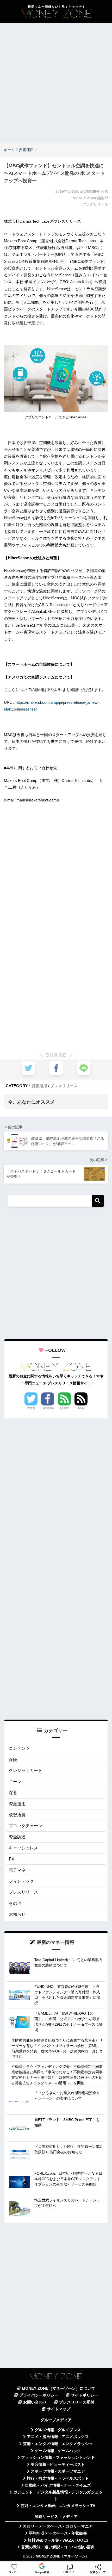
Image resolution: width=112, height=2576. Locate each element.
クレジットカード (26, 1771)
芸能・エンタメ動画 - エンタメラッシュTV (58, 2506)
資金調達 (17, 1837)
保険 (13, 1760)
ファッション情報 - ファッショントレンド (58, 2457)
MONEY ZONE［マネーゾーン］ (63, 2556)
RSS (81, 1408)
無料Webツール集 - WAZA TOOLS (58, 2540)
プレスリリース (64, 1086)
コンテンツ (19, 1748)
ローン (15, 1782)
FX (12, 1859)
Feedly (64, 1408)
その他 (15, 1903)
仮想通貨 (17, 1815)
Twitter (31, 1408)
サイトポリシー (85, 2395)
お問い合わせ (35, 2402)
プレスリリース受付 (77, 2402)
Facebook (48, 1408)
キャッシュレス (23, 1848)
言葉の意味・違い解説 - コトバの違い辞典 (58, 2547)
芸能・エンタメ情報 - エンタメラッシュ (58, 2444)
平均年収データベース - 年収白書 (58, 2533)
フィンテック (21, 1881)
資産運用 (39, 1086)
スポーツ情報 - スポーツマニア (58, 2471)
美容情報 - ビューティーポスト (58, 2465)
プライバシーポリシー (39, 2395)
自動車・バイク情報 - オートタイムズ (58, 2485)
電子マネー (19, 1870)
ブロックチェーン (26, 1826)
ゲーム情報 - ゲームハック (58, 2451)
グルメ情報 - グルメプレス (58, 2430)
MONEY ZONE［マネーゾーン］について (59, 2388)
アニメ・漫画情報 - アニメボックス (58, 2437)
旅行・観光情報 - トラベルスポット (58, 2478)
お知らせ (17, 1914)
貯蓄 (13, 1793)
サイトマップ (59, 2409)
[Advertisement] (56, 83)
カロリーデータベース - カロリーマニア (58, 2526)
